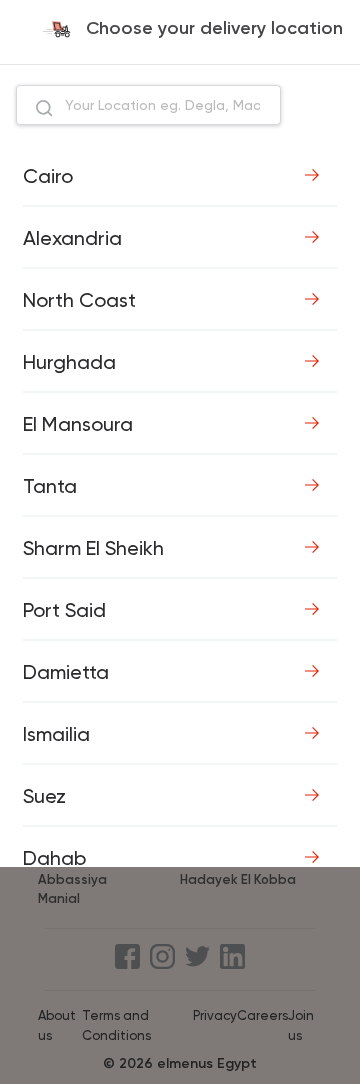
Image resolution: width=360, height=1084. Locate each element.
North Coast (79, 300)
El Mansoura (78, 424)
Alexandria (72, 238)
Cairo (48, 176)
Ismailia (56, 734)
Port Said (64, 610)
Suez (44, 796)
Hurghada (69, 362)
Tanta (50, 486)
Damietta (66, 672)
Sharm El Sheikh (93, 548)
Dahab (54, 858)
